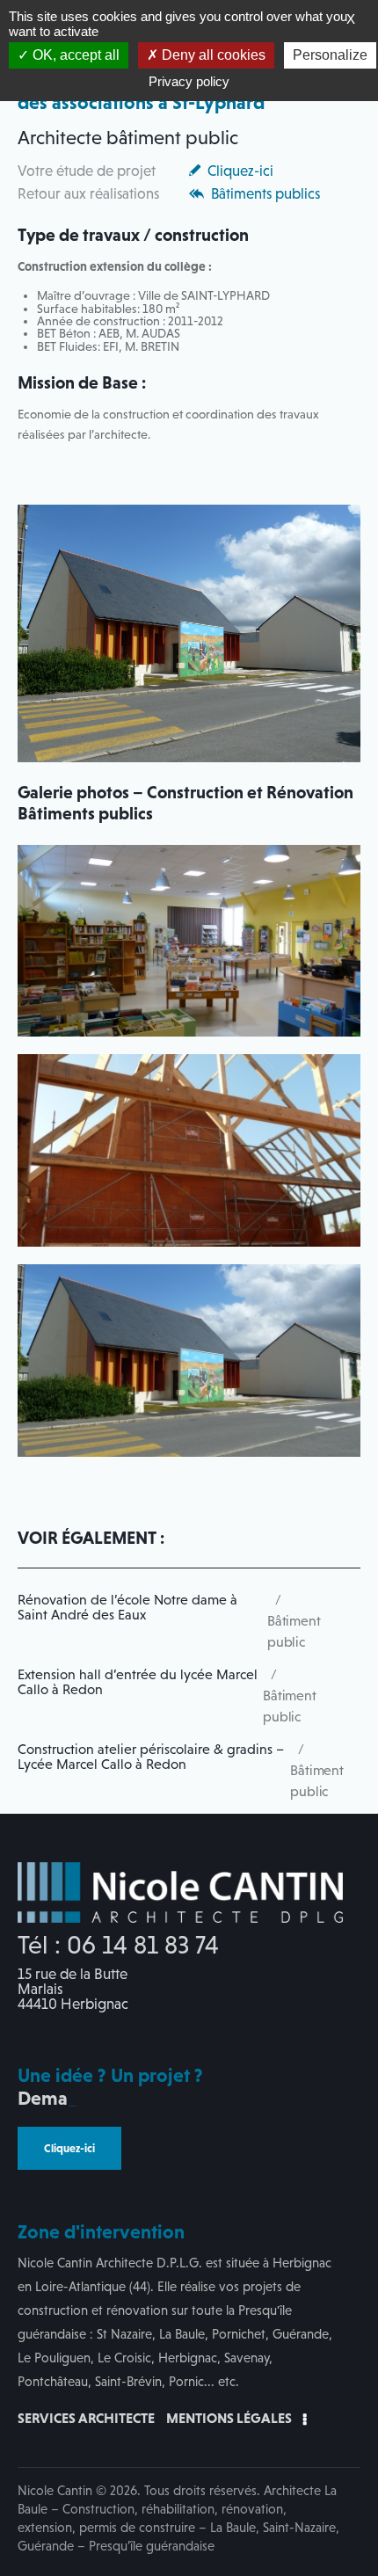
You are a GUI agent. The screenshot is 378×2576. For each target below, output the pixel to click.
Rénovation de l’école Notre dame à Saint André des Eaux (127, 1608)
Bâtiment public (294, 1631)
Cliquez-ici (240, 171)
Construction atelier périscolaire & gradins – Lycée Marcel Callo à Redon (151, 1757)
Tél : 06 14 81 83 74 (118, 1945)
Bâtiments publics (265, 194)
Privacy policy (189, 81)
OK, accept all (74, 55)
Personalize (330, 55)
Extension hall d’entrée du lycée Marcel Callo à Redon (138, 1682)
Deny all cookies (212, 55)
